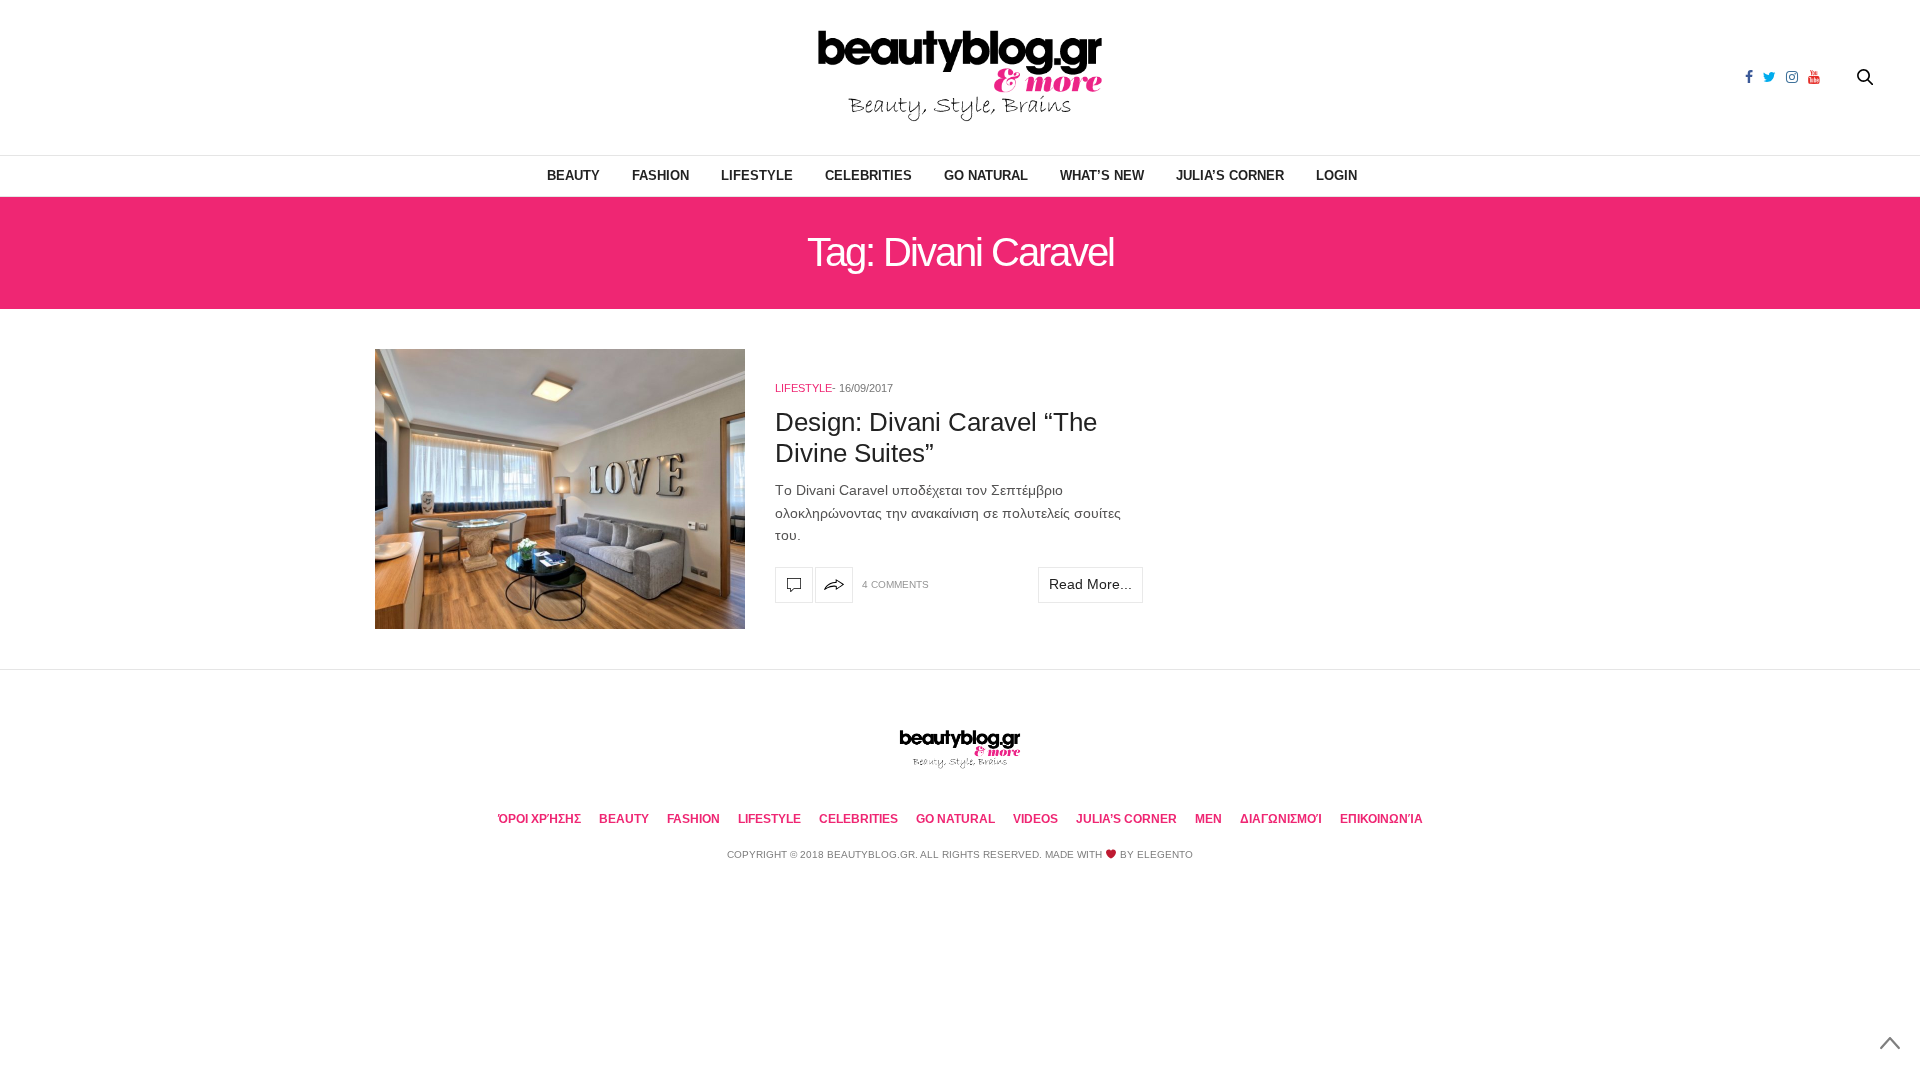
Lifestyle (757, 175)
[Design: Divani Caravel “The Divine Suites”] (560, 489)
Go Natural (986, 175)
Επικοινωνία (1381, 819)
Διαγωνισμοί (1281, 819)
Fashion (660, 175)
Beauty (573, 175)
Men (1208, 819)
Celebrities (868, 175)
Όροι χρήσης (539, 819)
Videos (1035, 819)
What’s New (1102, 175)
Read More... (1090, 584)
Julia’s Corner (1230, 175)
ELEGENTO (1165, 854)
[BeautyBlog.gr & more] (960, 77)
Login (1336, 175)
